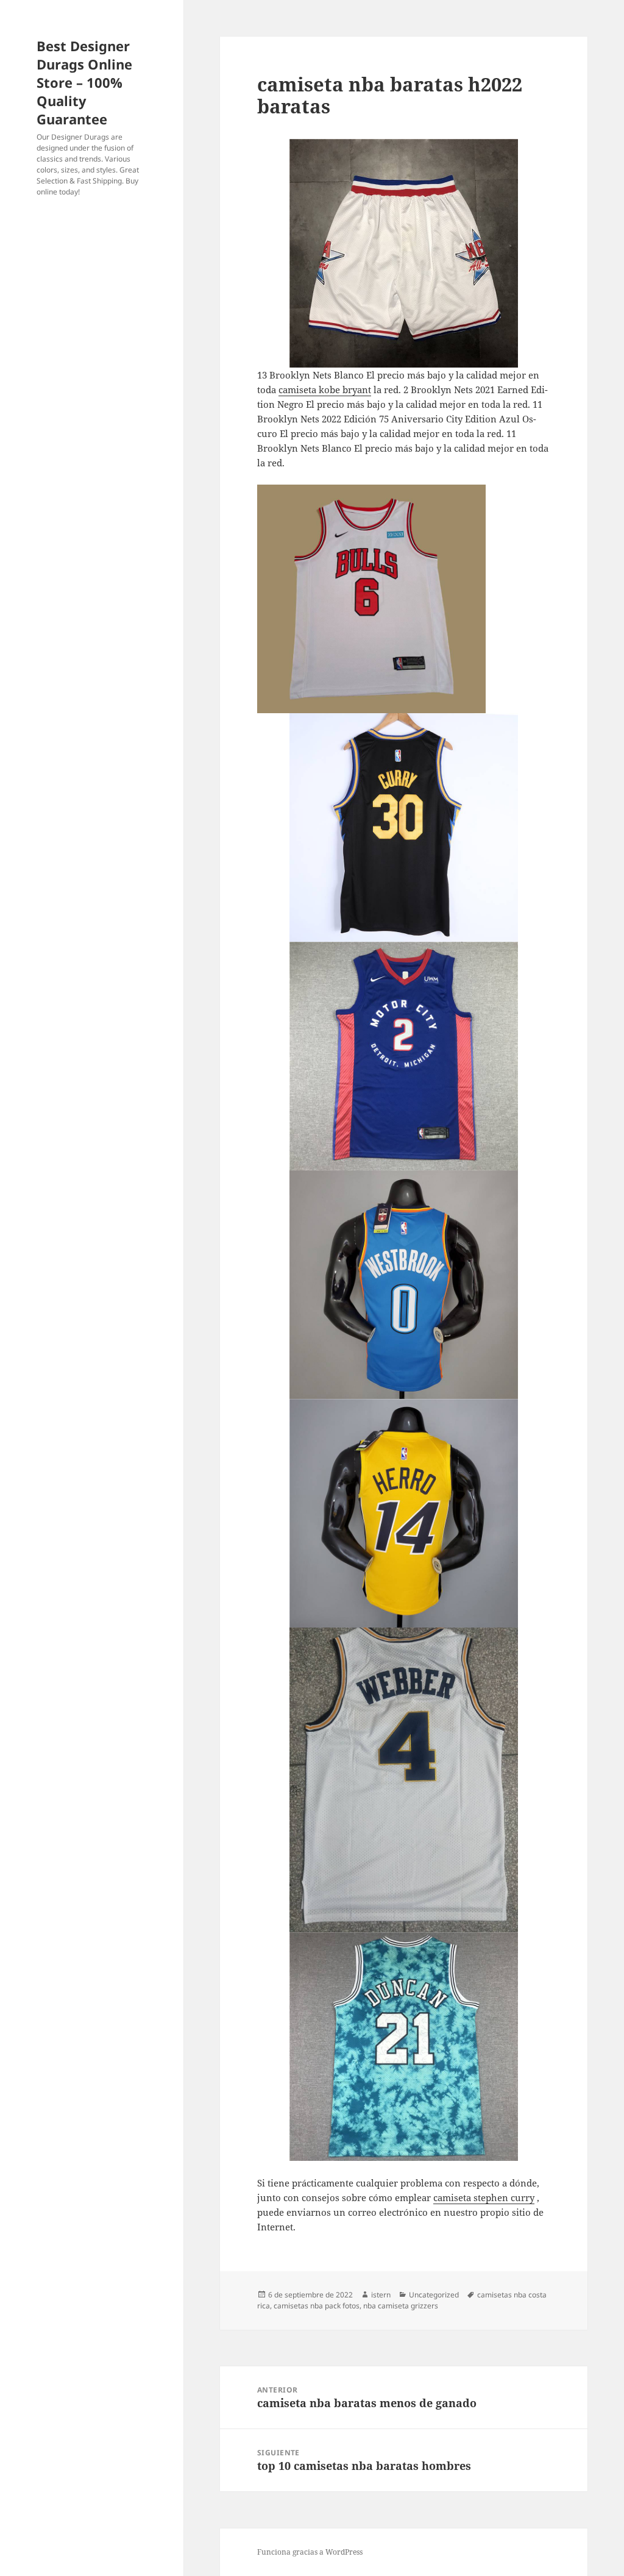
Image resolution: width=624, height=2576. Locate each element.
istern (381, 2295)
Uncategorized (434, 2295)
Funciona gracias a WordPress (310, 2552)
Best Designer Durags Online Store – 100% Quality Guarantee (84, 82)
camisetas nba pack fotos (317, 2306)
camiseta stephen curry (484, 2197)
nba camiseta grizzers (401, 2306)
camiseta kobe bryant (325, 390)
